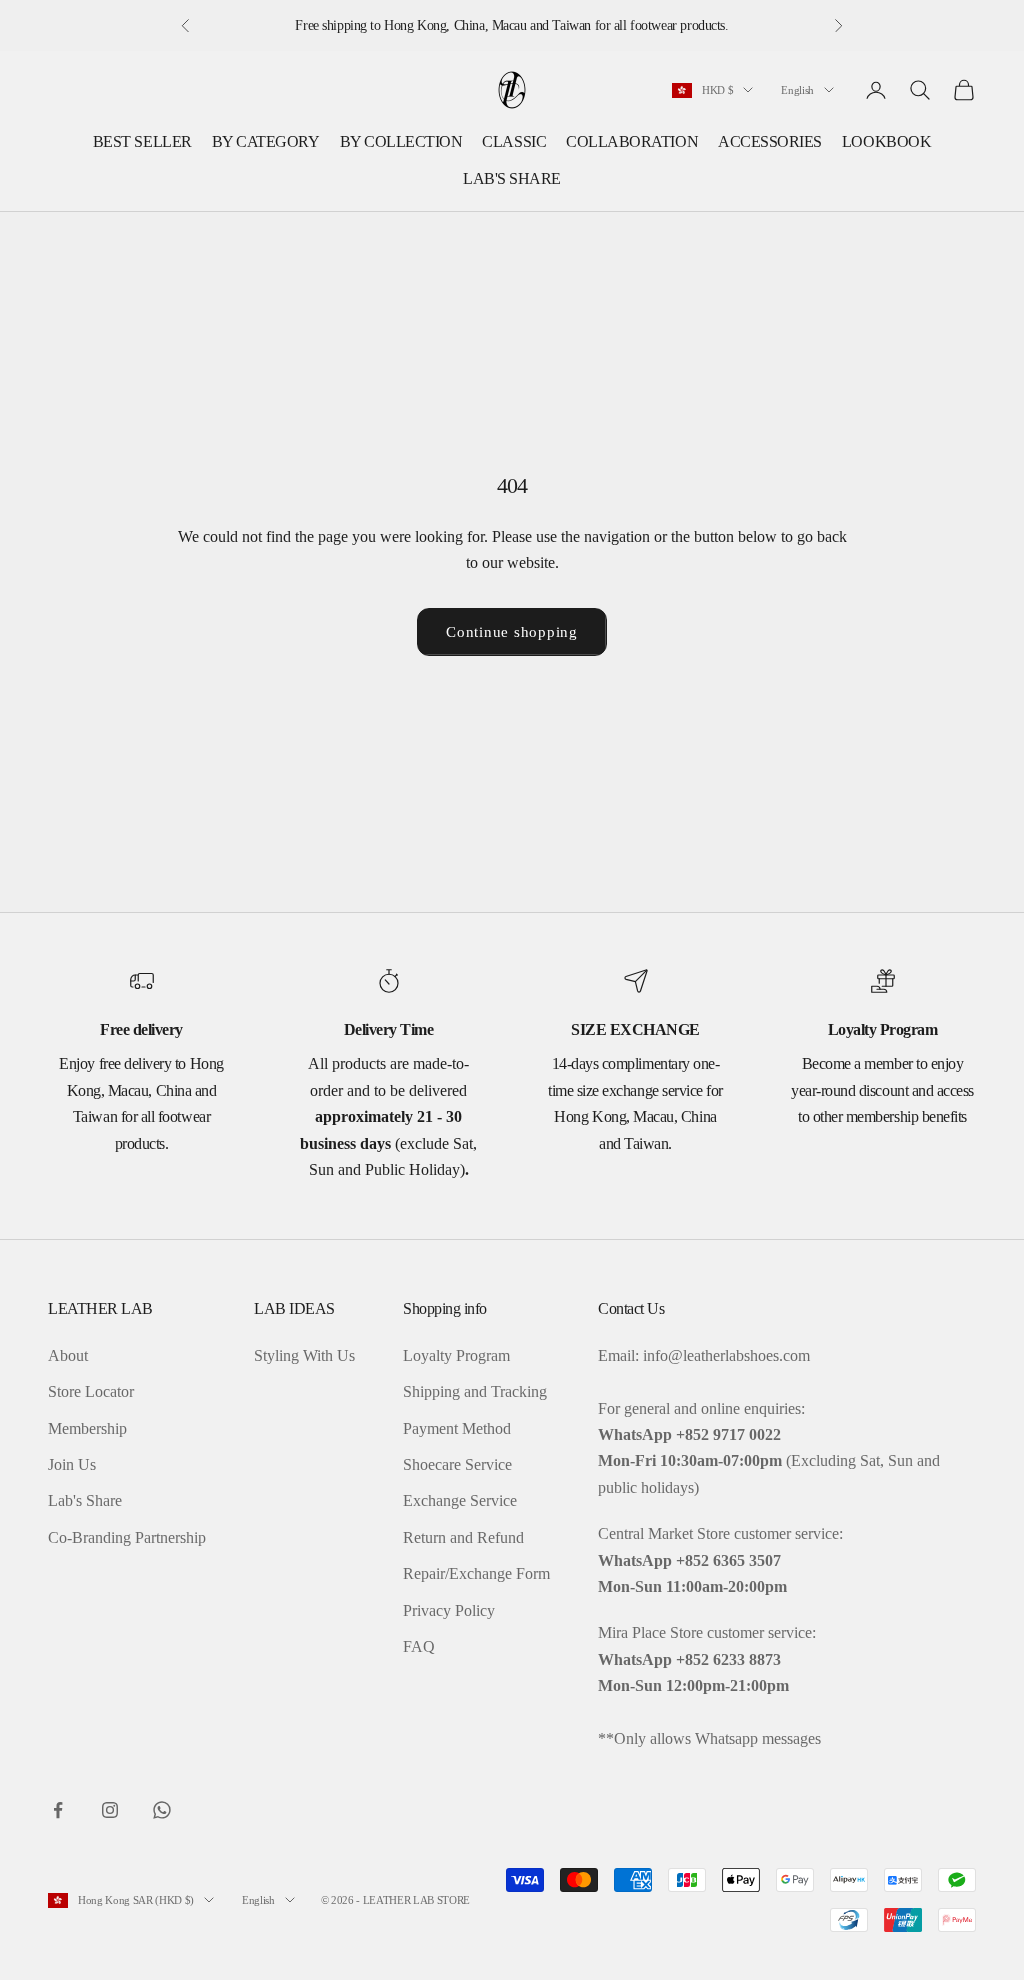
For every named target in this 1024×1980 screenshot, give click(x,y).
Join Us (72, 1464)
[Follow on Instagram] (110, 1810)
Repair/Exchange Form (476, 1573)
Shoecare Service (457, 1464)
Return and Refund (463, 1537)
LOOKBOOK (886, 141)
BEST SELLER (142, 141)
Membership (87, 1428)
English (797, 90)
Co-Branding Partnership (127, 1537)
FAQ (419, 1646)
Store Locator (91, 1391)
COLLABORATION (632, 141)
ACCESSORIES (770, 141)
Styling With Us (304, 1355)
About (68, 1355)
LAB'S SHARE (512, 178)
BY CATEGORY (266, 141)
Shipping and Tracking (475, 1391)
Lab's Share (85, 1500)
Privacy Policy (449, 1610)
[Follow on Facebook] (58, 1810)
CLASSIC (514, 141)
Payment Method (457, 1428)
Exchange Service (460, 1500)
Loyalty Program (456, 1355)
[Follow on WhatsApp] (162, 1810)
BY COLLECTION (401, 141)
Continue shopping (512, 632)
